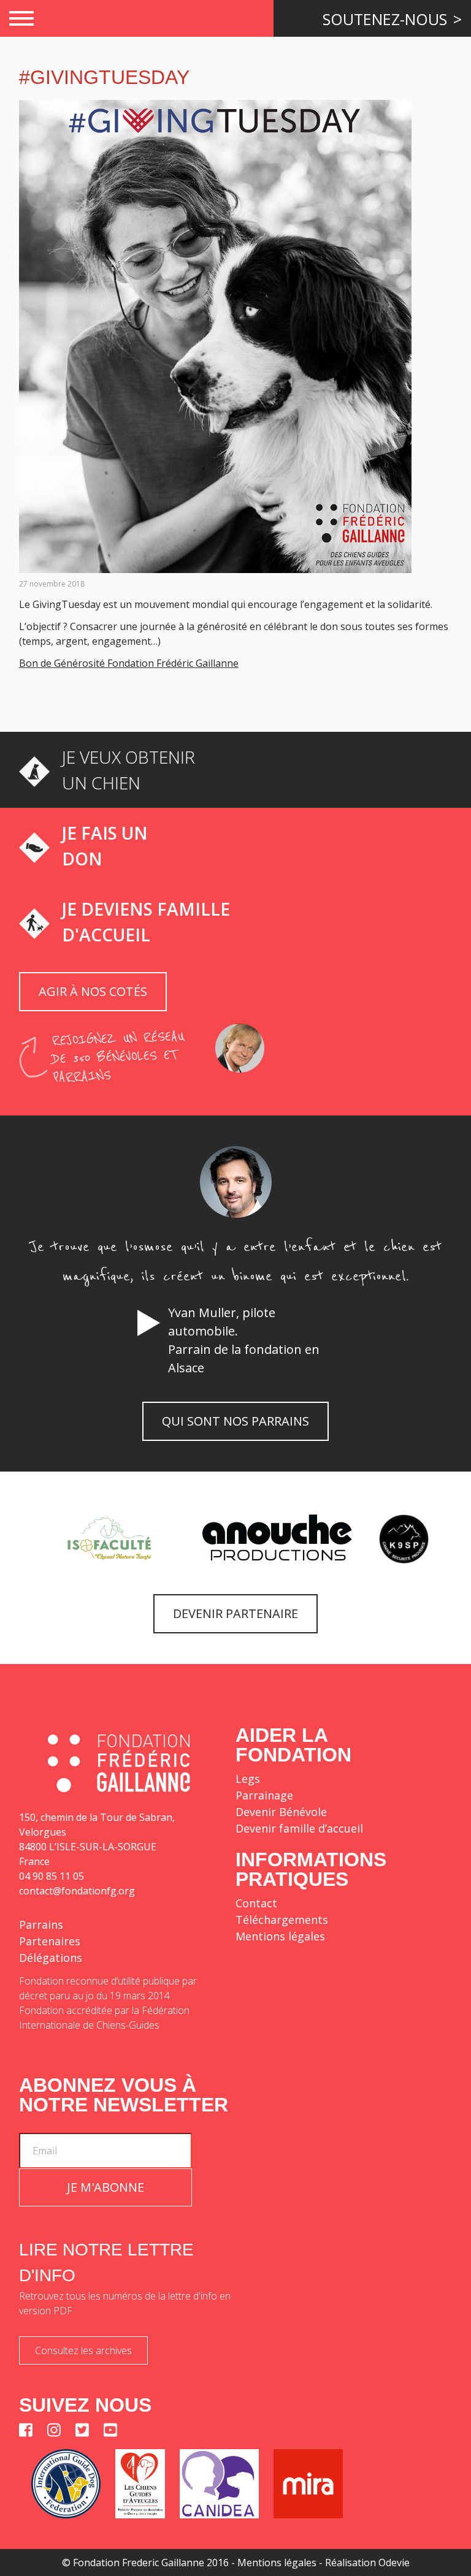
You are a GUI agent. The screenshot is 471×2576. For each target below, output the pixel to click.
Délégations (51, 1958)
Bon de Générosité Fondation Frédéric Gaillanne (129, 663)
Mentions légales (280, 1936)
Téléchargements (282, 1920)
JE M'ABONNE (105, 2187)
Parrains (41, 1924)
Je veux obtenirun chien (128, 770)
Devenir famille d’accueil (299, 1828)
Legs (248, 1779)
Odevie (394, 2563)
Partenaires (50, 1941)
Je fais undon (105, 846)
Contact (256, 1903)
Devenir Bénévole (281, 1812)
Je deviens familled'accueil (146, 922)
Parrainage (264, 1795)
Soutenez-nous (387, 19)
